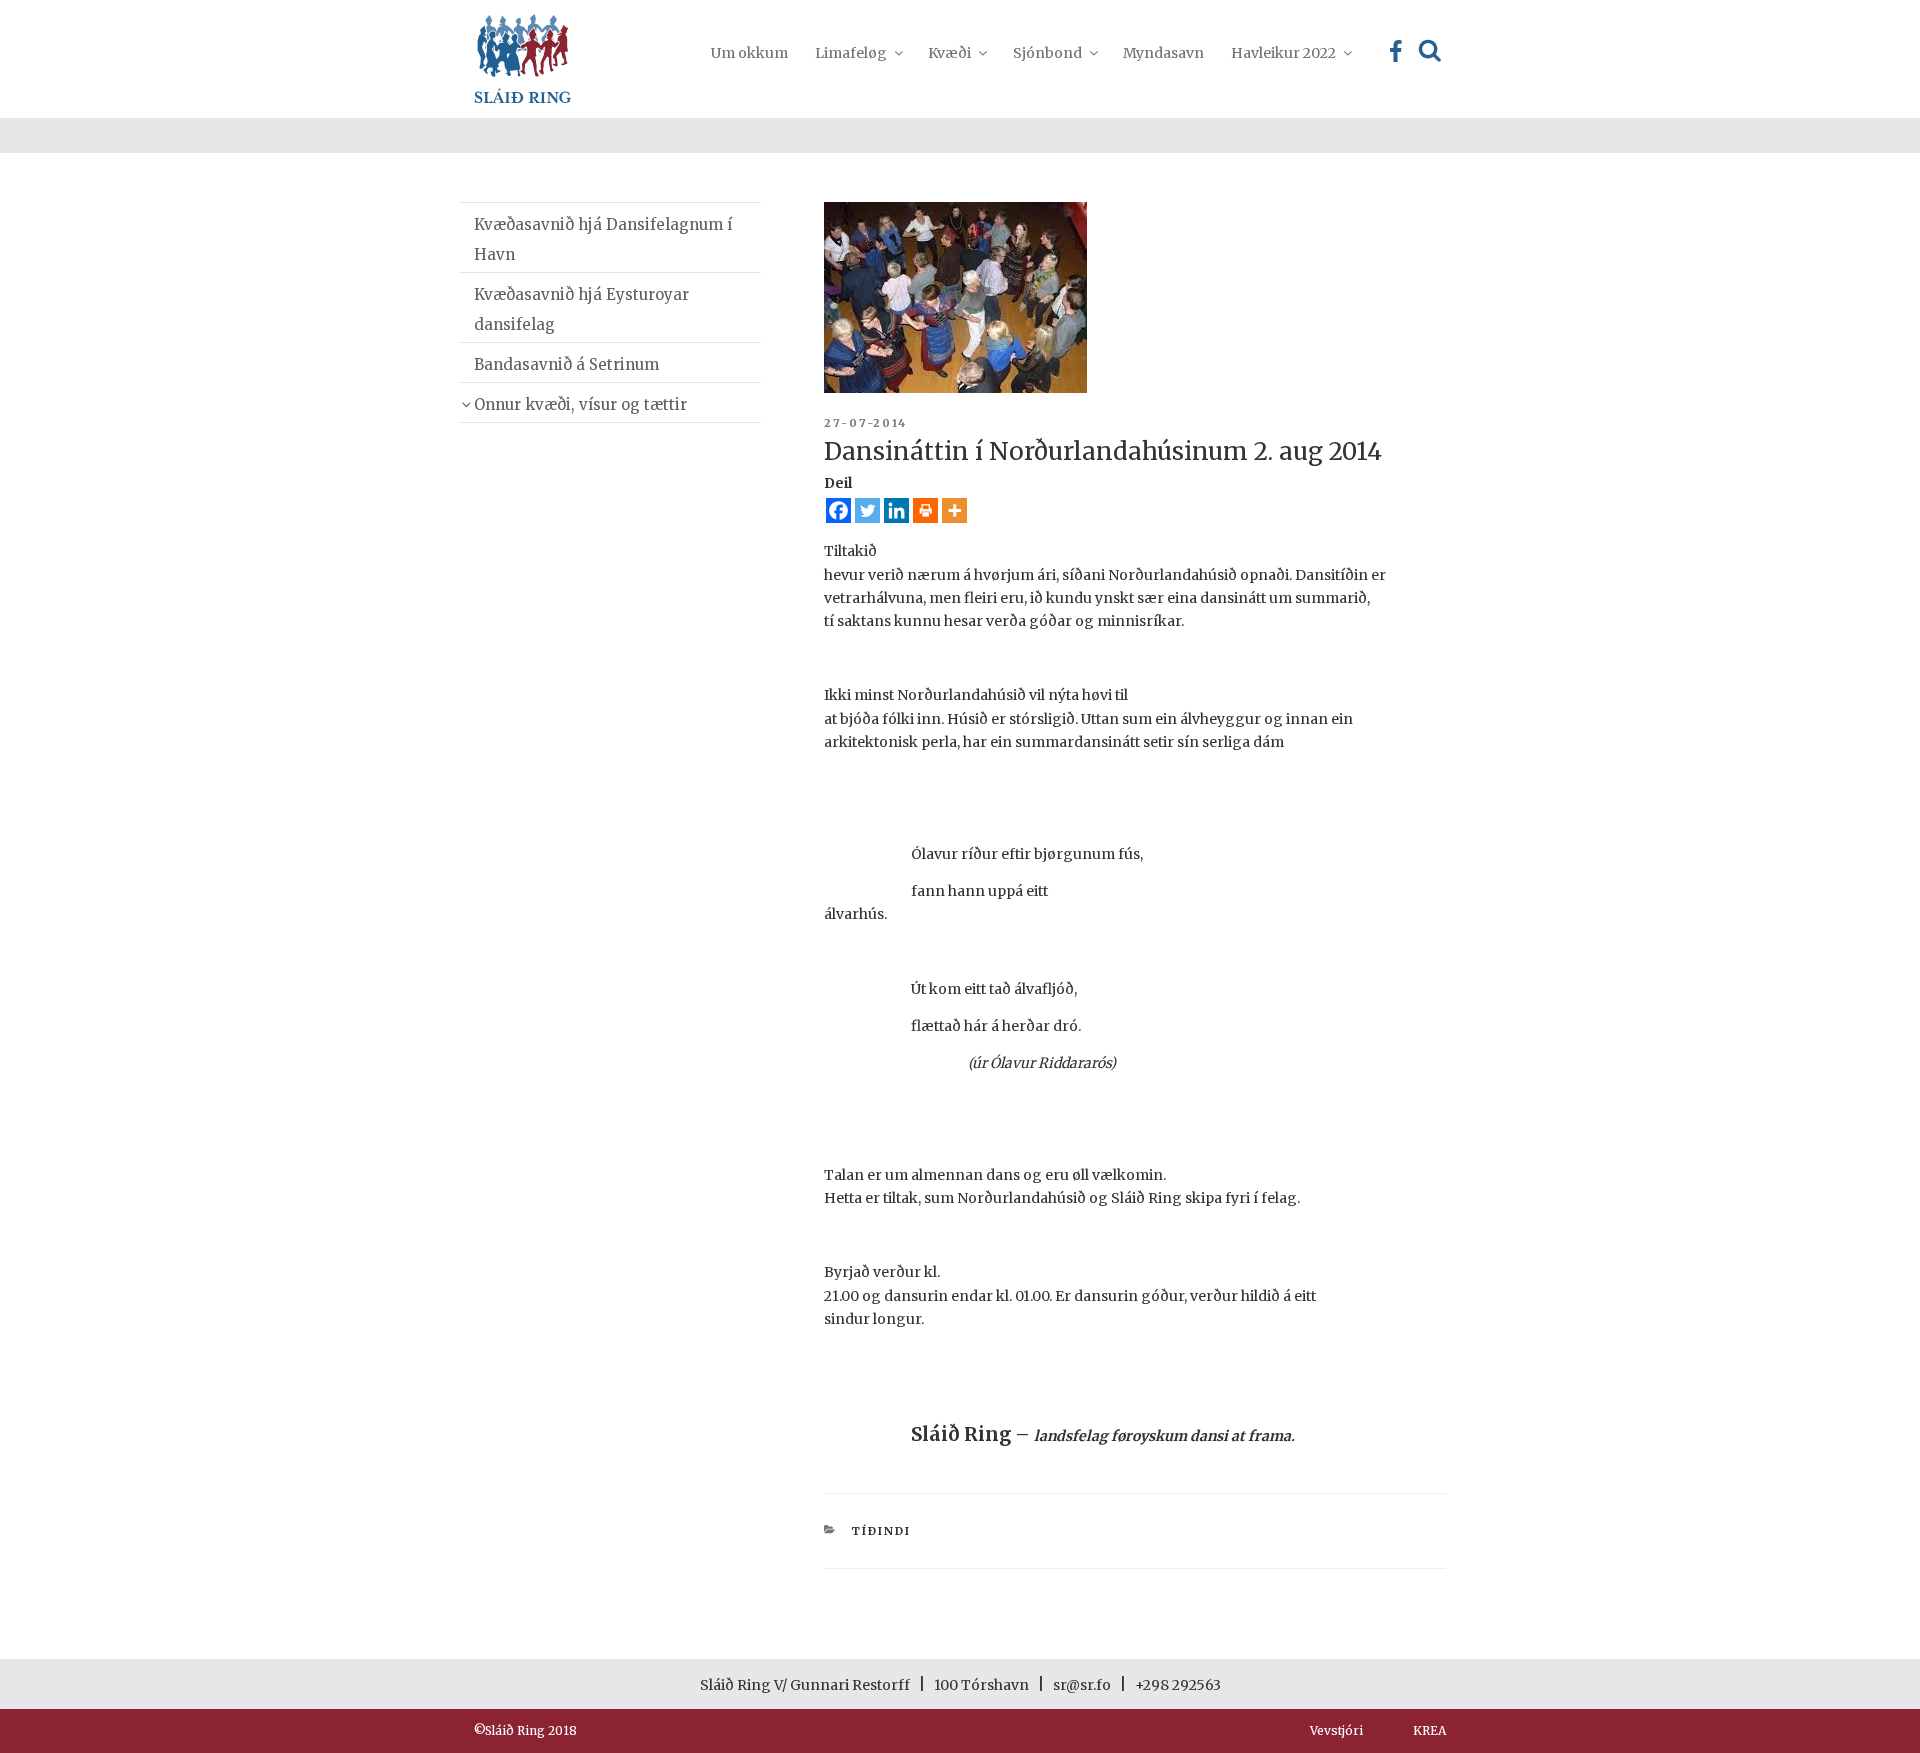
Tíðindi (881, 1531)
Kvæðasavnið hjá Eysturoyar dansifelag (581, 309)
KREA (1429, 1730)
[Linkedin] (896, 510)
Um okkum (749, 53)
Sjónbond (1047, 53)
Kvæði (949, 53)
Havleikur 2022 (1283, 53)
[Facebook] (838, 510)
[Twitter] (867, 510)
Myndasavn (1163, 53)
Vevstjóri (1336, 1730)
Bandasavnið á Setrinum (566, 364)
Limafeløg (851, 53)
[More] (954, 510)
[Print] (925, 510)
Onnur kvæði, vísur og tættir (580, 404)
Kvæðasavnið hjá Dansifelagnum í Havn (603, 239)
